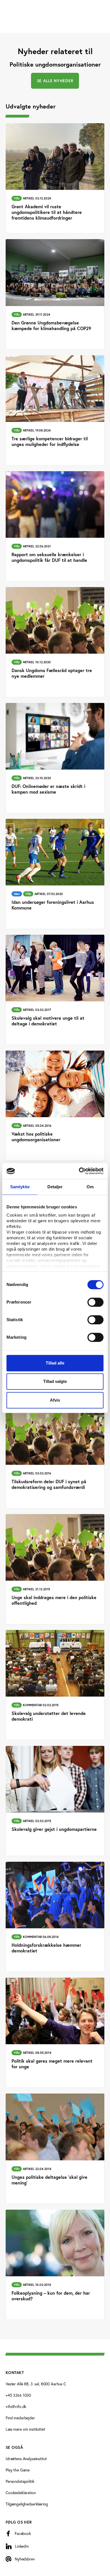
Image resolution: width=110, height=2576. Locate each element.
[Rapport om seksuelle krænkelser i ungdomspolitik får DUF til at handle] (55, 526)
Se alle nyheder (55, 81)
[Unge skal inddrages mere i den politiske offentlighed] (55, 1569)
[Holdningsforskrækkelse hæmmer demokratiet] (55, 1917)
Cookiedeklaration (21, 2493)
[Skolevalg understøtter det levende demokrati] (55, 1685)
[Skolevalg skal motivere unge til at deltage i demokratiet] (55, 990)
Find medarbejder (20, 2418)
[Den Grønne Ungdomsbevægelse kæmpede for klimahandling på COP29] (55, 294)
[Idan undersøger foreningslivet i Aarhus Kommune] (55, 874)
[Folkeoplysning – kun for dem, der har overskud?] (55, 2265)
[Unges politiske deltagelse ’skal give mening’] (55, 2149)
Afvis (55, 1400)
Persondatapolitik (20, 2481)
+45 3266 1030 (18, 2395)
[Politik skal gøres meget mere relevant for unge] (55, 2033)
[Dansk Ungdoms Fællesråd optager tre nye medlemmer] (55, 642)
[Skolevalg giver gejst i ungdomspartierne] (55, 1801)
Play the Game (18, 2470)
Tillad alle (55, 1363)
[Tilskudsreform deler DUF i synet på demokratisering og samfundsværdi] (55, 1453)
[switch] (95, 1302)
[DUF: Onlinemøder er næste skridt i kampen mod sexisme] (55, 758)
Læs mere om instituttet (25, 2429)
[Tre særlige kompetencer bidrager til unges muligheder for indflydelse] (55, 410)
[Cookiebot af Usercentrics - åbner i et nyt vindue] (79, 1171)
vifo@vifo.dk (16, 2406)
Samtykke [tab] (20, 1187)
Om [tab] (90, 1187)
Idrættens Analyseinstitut (26, 2459)
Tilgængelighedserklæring (27, 2504)
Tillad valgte (55, 1381)
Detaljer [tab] (55, 1187)
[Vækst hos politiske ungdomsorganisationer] (55, 1106)
